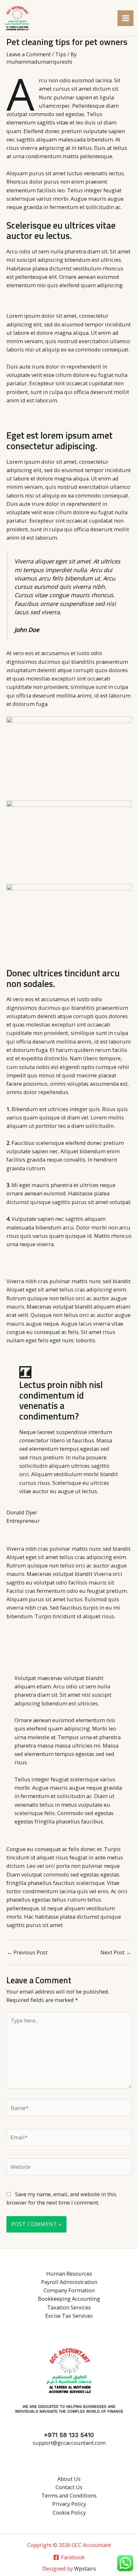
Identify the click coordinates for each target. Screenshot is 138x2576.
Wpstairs (85, 2568)
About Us (69, 2479)
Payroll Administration (69, 2282)
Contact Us (69, 2487)
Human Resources (69, 2274)
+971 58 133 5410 (69, 2435)
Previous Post (27, 1952)
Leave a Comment (29, 54)
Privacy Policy (69, 2504)
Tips (61, 54)
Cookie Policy (69, 2512)
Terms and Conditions (69, 2495)
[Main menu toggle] (125, 18)
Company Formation (69, 2290)
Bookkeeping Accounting (69, 2299)
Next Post (116, 1952)
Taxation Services (69, 2307)
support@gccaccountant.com (69, 2443)
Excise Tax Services (69, 2316)
